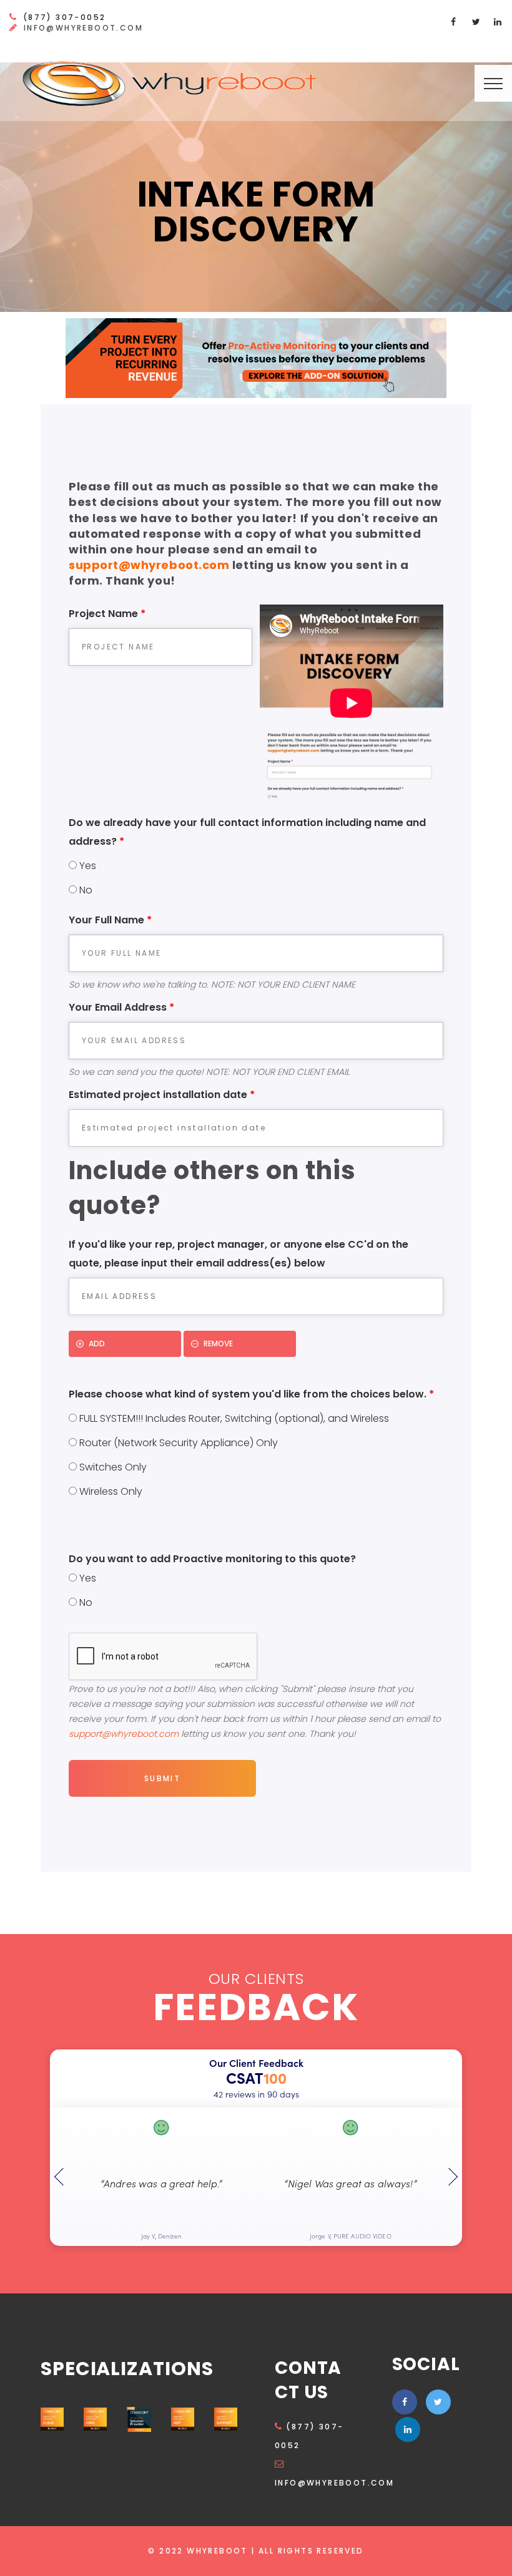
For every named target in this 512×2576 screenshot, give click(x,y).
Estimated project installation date (162, 1095)
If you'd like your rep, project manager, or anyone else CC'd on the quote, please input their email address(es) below (239, 1254)
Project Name (107, 614)
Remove (218, 1344)
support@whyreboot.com (149, 565)
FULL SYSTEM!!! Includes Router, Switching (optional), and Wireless (233, 1418)
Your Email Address (121, 1007)
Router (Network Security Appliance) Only (177, 1443)
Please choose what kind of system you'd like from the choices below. (251, 1394)
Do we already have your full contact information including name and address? (247, 832)
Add (97, 1344)
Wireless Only (110, 1491)
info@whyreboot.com (83, 28)
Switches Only (112, 1467)
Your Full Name (110, 920)
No (85, 890)
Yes (86, 866)
